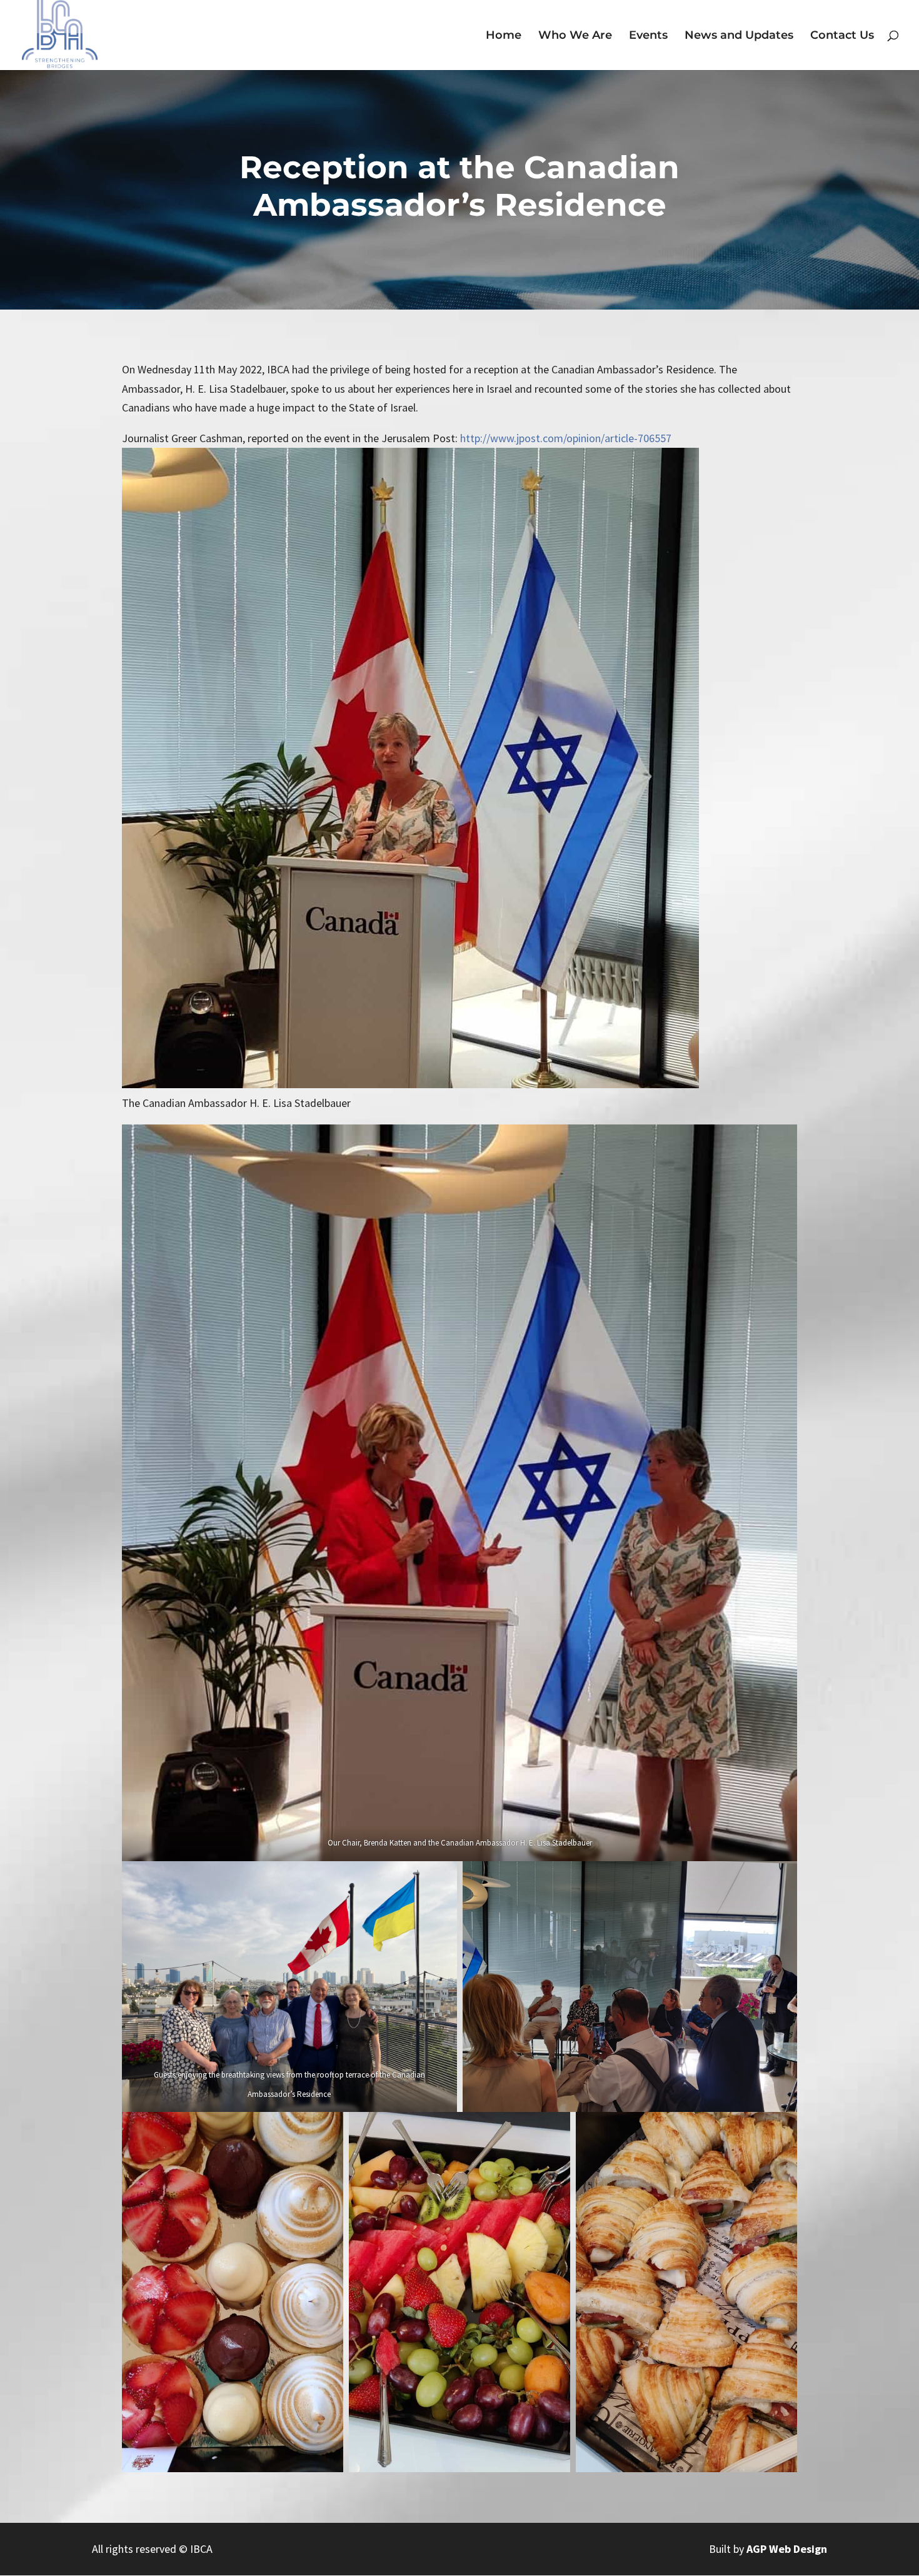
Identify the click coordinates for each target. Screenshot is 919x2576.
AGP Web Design (787, 2549)
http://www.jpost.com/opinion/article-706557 (566, 438)
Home (504, 36)
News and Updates (739, 36)
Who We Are (575, 36)
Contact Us (842, 36)
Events (648, 36)
